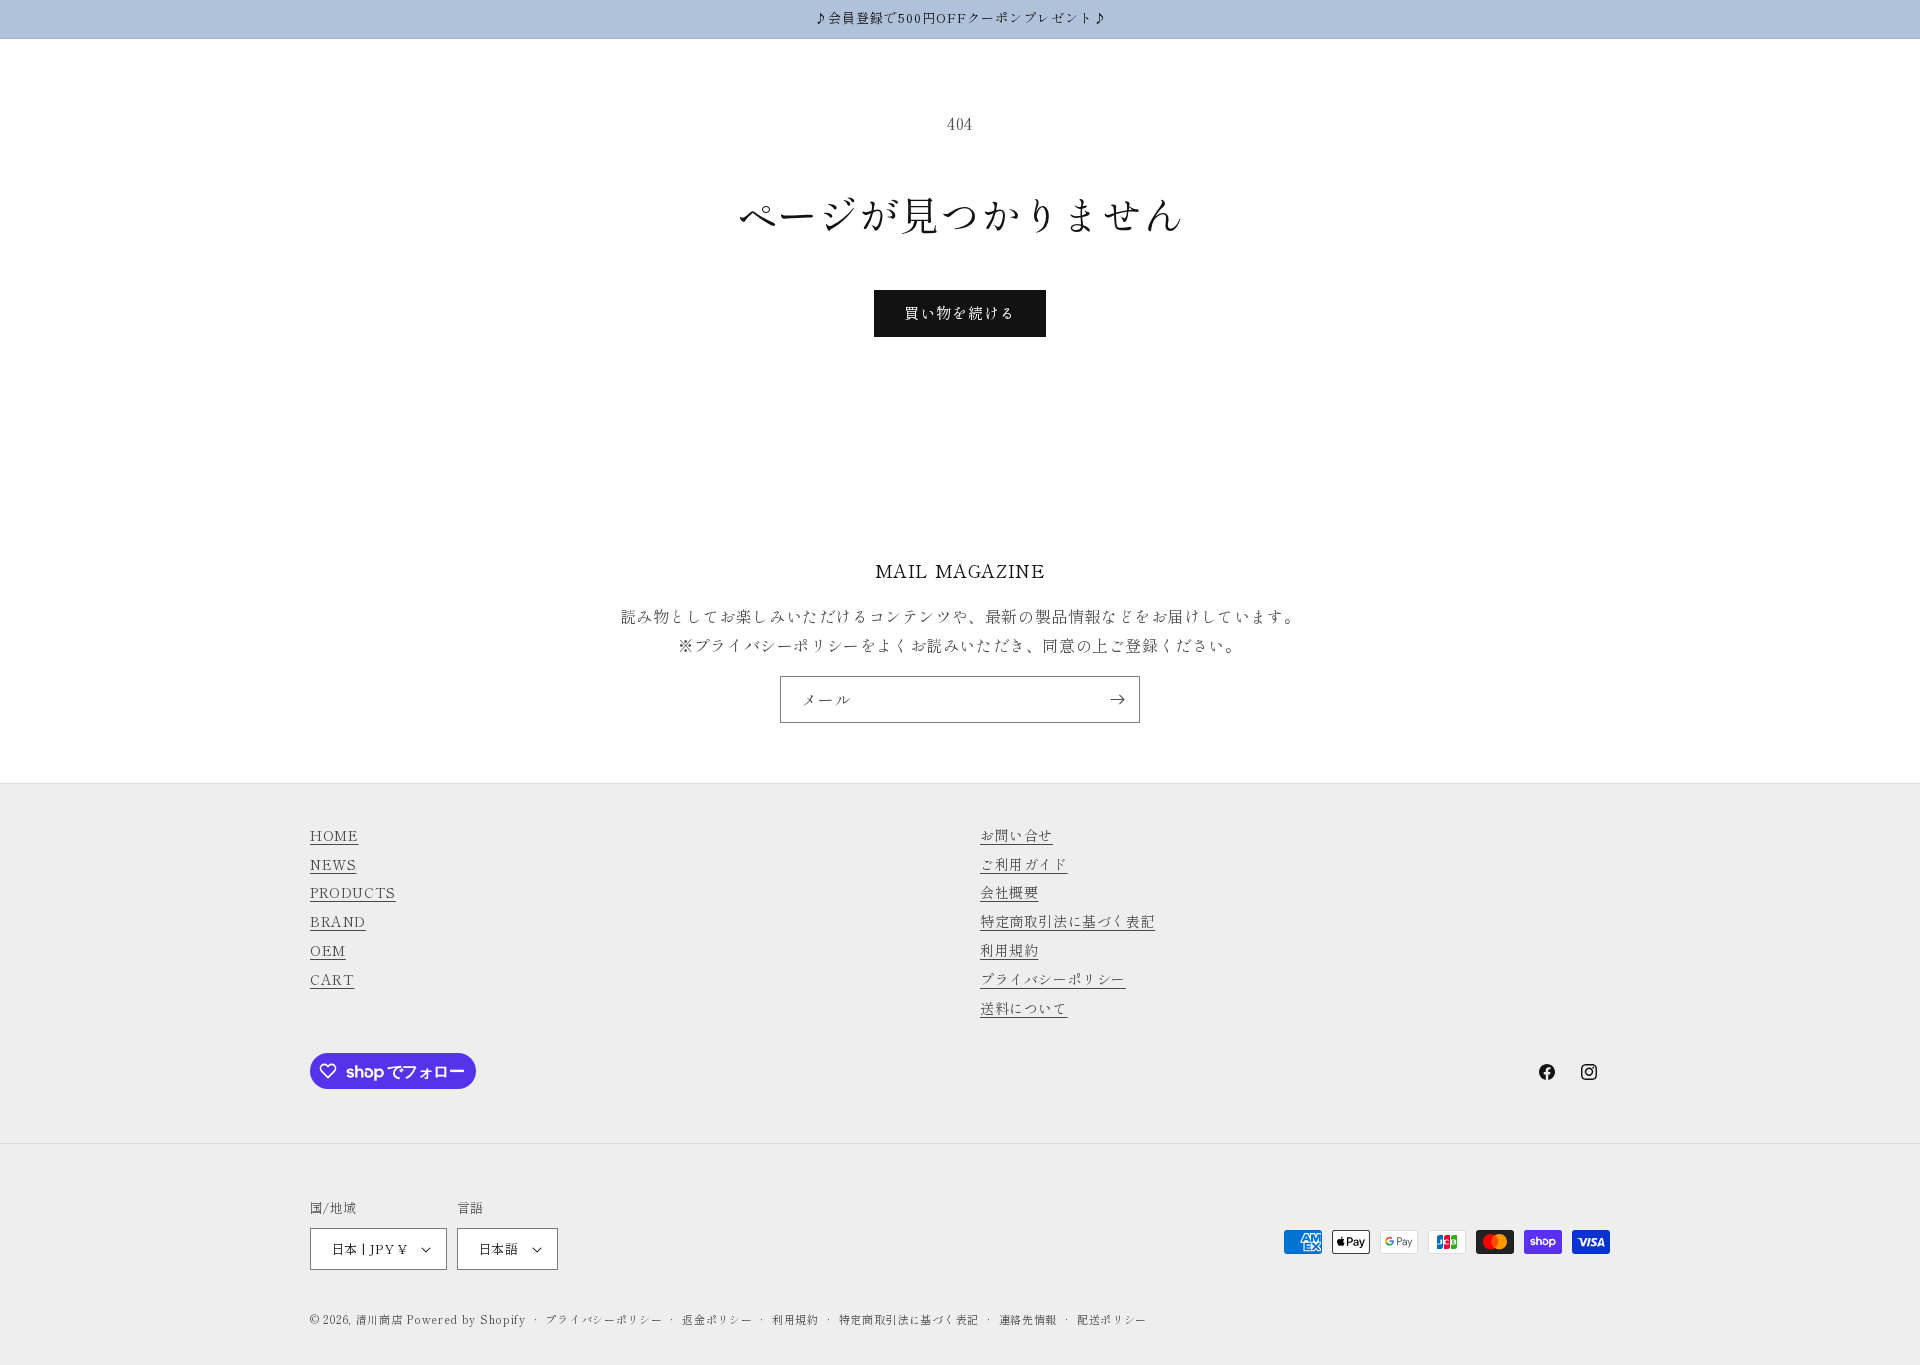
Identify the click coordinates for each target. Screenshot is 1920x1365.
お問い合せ (1016, 835)
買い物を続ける (960, 312)
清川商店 (379, 1319)
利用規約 (1009, 950)
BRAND (338, 921)
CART (332, 979)
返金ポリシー (717, 1319)
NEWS (333, 864)
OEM (328, 950)
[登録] (1117, 699)
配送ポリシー (1112, 1319)
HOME (334, 835)
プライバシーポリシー (1053, 979)
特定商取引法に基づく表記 (1067, 921)
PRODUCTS (353, 892)
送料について (1024, 1008)
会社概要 (1009, 892)
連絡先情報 (1028, 1319)
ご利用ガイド (1024, 864)
